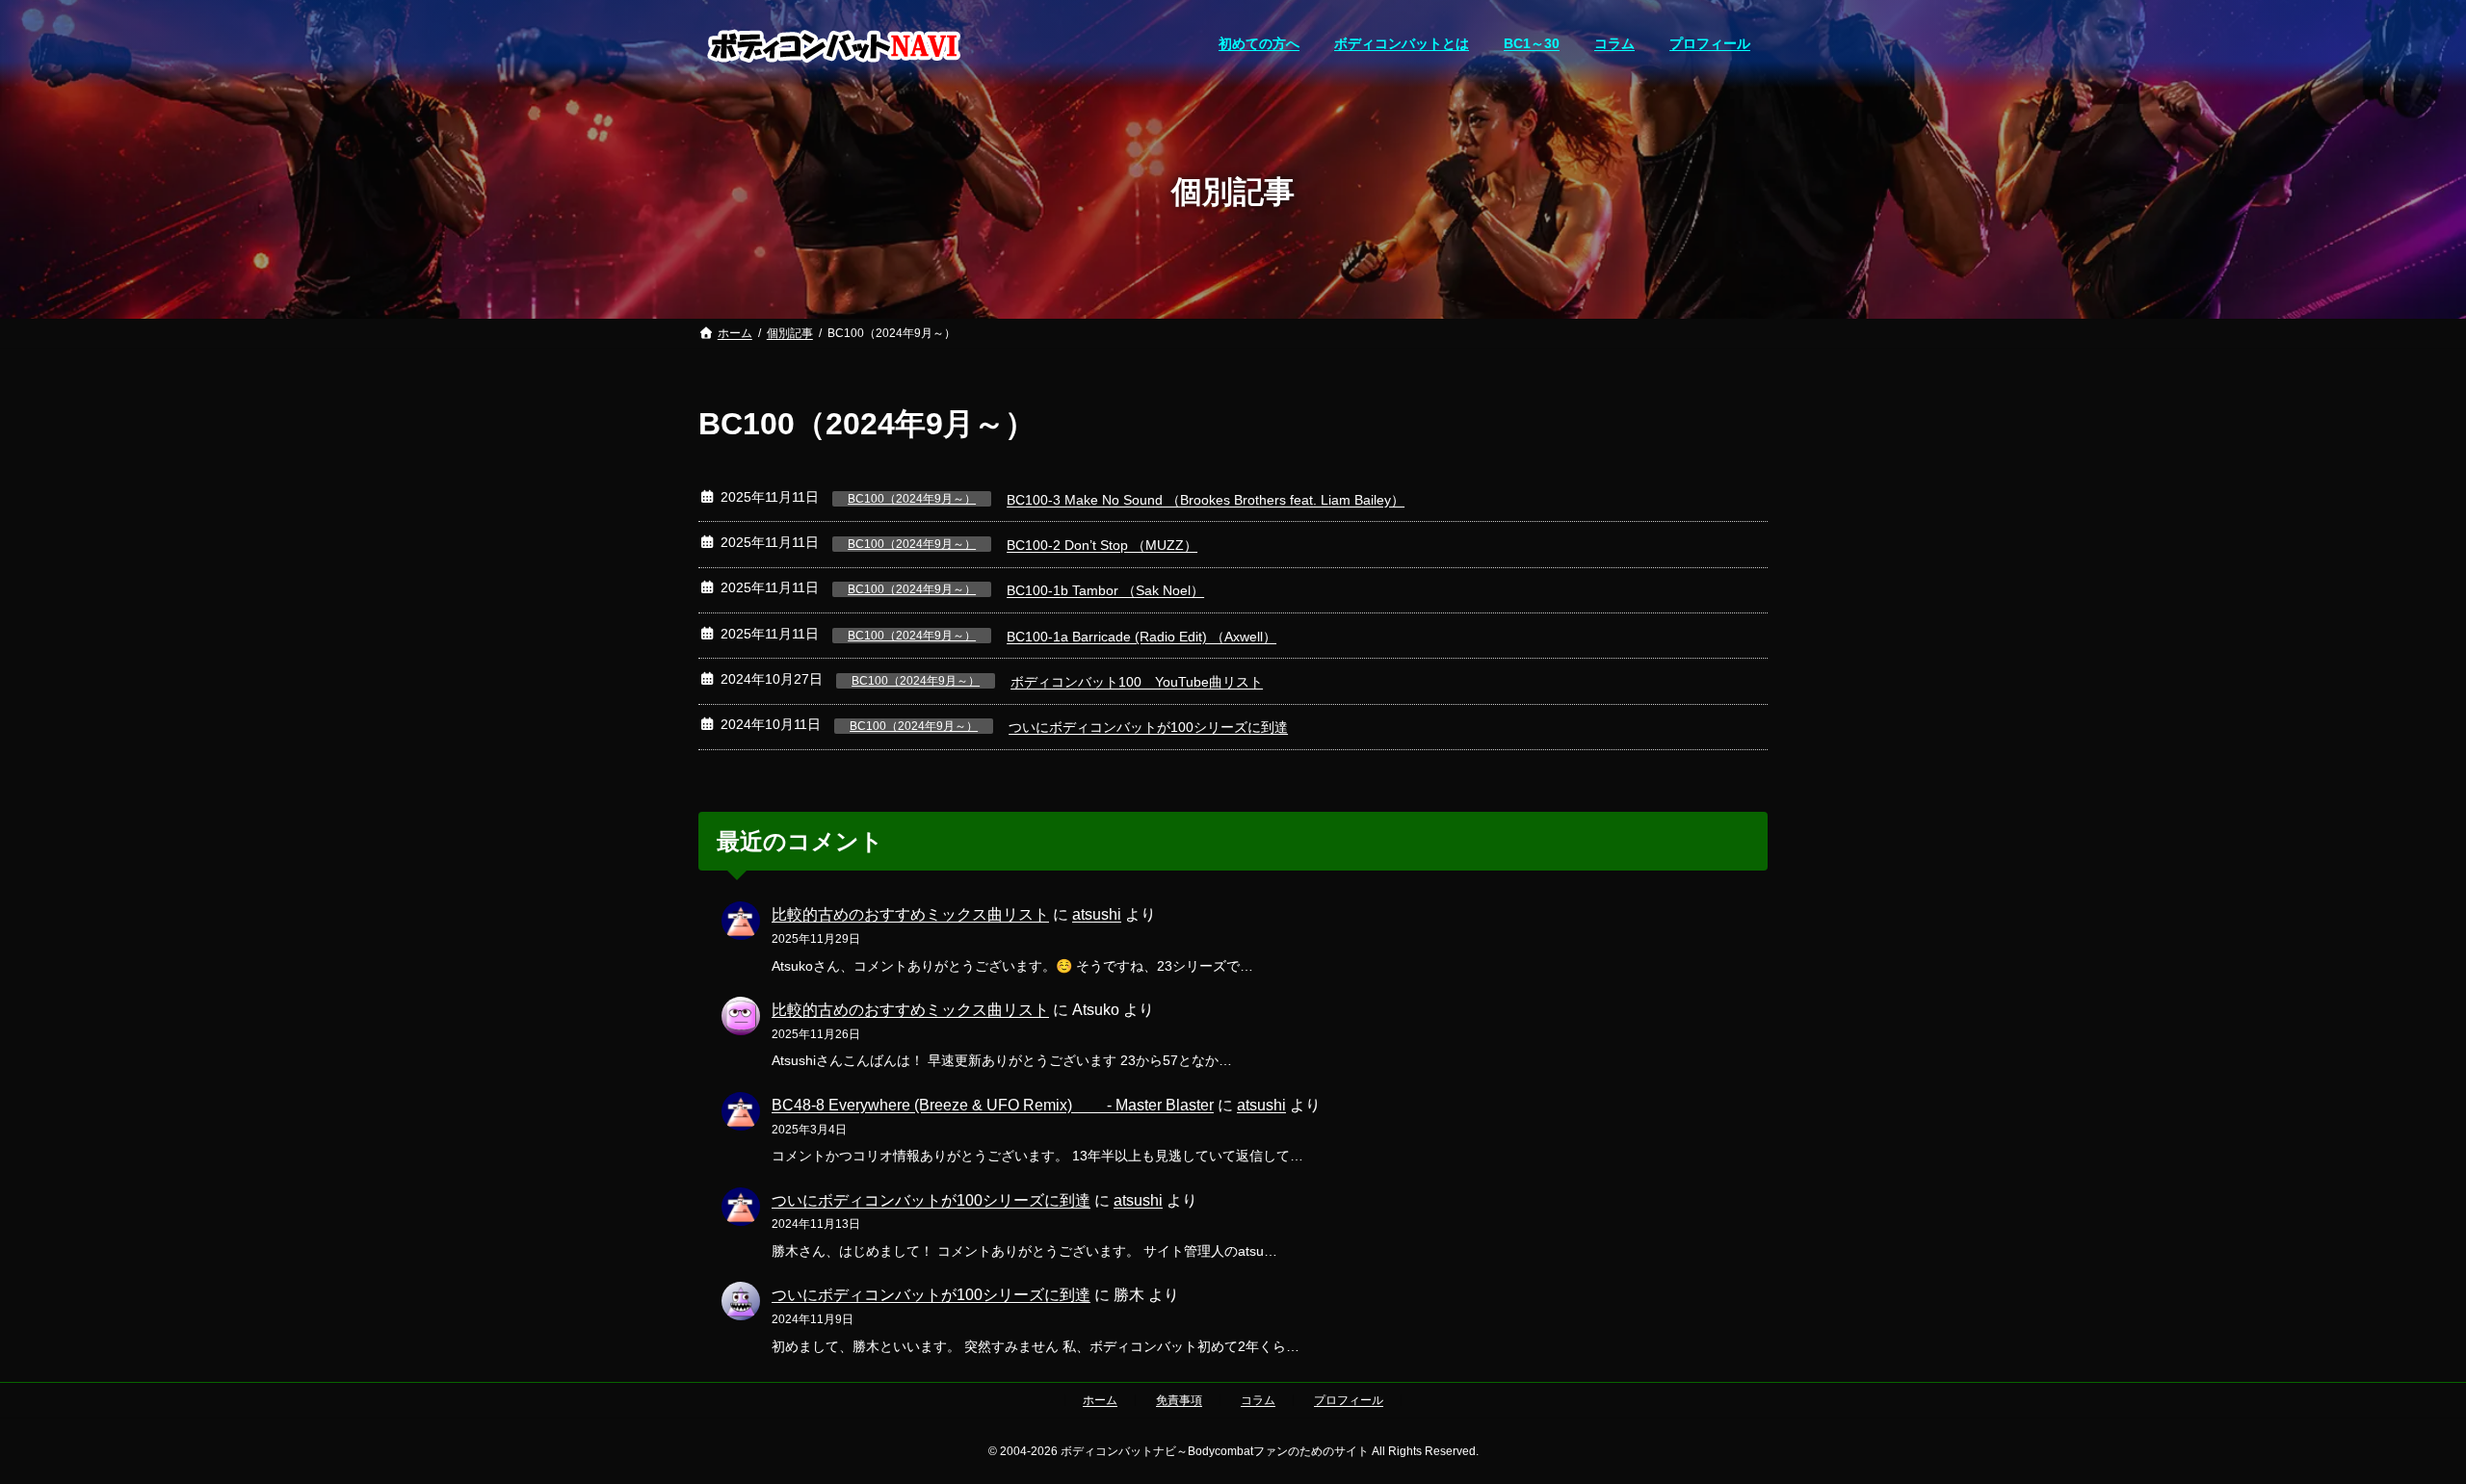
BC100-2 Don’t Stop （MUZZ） (1102, 545)
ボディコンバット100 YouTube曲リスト (1137, 682)
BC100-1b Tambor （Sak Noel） (1105, 590)
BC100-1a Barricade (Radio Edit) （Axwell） (1141, 637)
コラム (1258, 1400)
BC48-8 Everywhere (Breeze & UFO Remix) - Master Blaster (993, 1105)
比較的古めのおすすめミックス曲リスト (910, 914)
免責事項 (1179, 1400)
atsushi (1097, 914)
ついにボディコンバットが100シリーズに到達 (1148, 727)
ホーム (1100, 1400)
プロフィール (1349, 1400)
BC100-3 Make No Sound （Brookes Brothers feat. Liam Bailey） (1206, 500)
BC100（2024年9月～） (912, 499)
